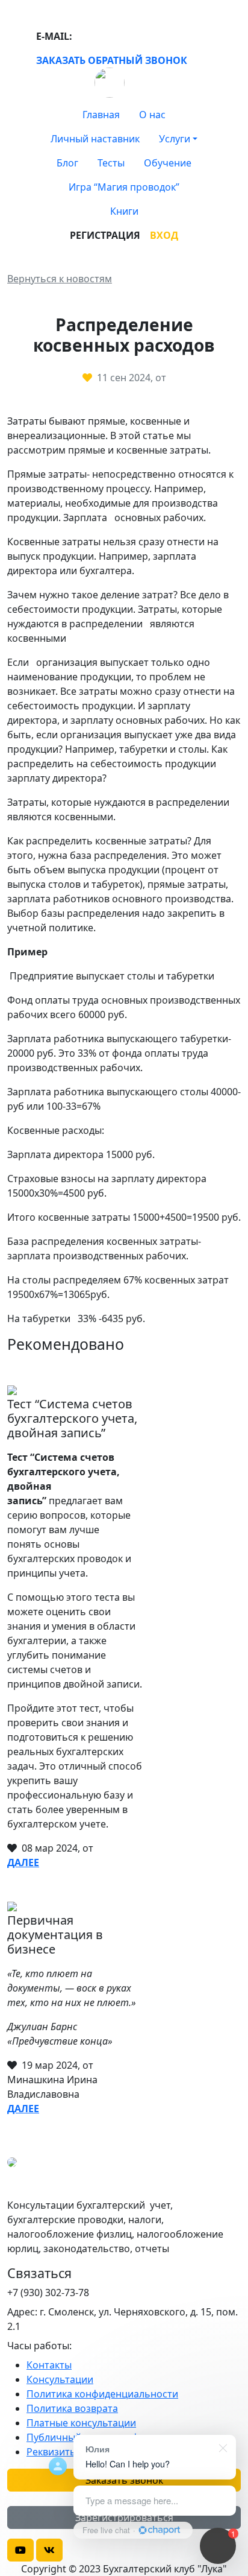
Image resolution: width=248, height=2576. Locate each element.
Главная (101, 115)
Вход (164, 235)
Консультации (60, 2379)
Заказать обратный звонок (112, 60)
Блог (67, 163)
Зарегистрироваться (124, 2517)
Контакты (49, 2365)
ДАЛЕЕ (23, 1862)
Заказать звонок (124, 2480)
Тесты (111, 163)
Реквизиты (52, 2452)
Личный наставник (95, 139)
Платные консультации (81, 2423)
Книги (124, 211)
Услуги (175, 139)
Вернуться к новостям (60, 279)
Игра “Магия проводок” (124, 187)
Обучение (168, 163)
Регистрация (105, 235)
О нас (152, 115)
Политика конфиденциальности (102, 2394)
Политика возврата (72, 2408)
